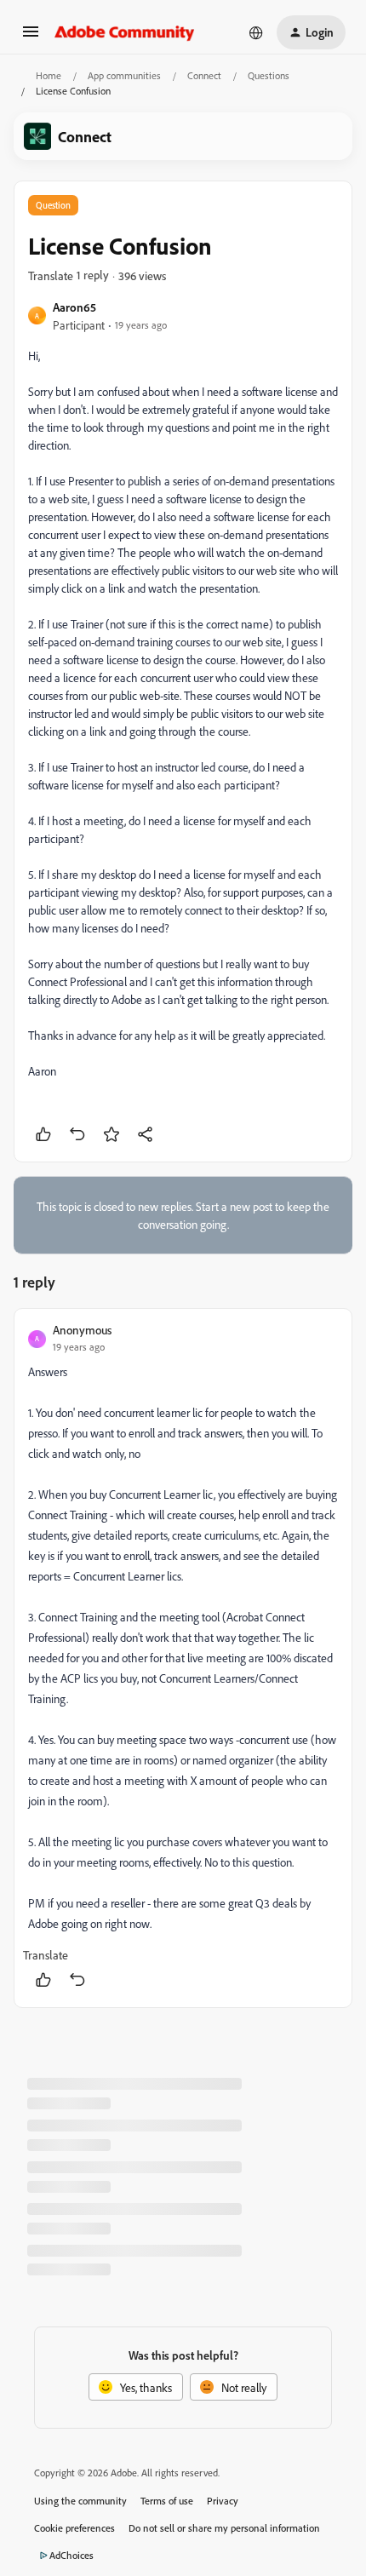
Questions (269, 75)
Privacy (223, 2501)
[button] (31, 37)
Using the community (80, 2501)
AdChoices (71, 2555)
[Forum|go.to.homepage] (125, 32)
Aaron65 (74, 307)
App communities (124, 75)
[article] (183, 1658)
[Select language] (256, 32)
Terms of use (167, 2501)
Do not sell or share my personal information (224, 2528)
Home (49, 75)
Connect (204, 75)
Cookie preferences (74, 2528)
